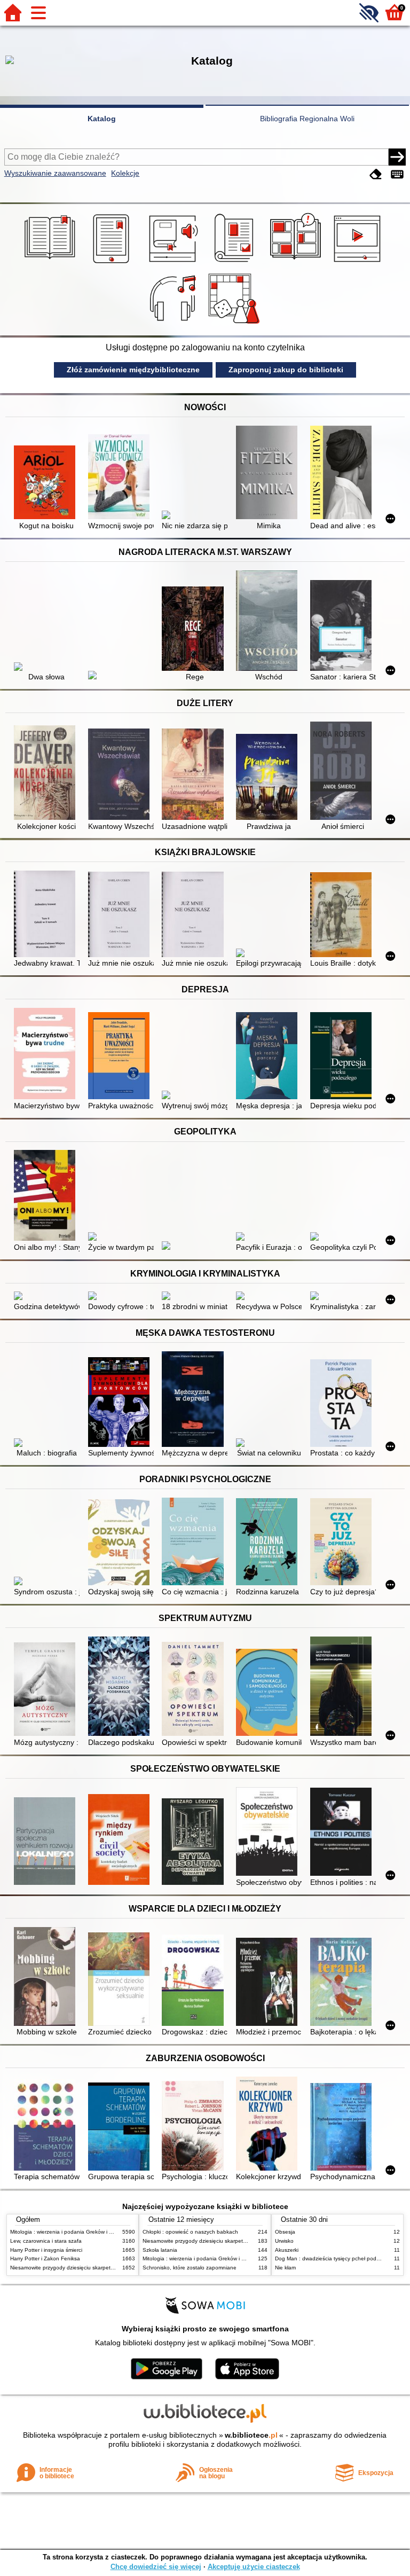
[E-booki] (113, 263)
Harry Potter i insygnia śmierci (46, 2250)
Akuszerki (287, 2250)
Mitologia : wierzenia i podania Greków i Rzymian (70, 2232)
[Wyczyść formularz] (376, 174)
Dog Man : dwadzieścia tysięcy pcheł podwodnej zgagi (342, 2258)
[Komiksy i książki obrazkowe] (297, 263)
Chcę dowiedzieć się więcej (156, 2567)
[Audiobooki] (174, 263)
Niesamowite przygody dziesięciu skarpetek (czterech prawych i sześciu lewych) (107, 2268)
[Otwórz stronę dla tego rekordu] (47, 483)
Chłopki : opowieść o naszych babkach (190, 2232)
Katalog (102, 119)
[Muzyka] (174, 324)
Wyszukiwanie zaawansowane (55, 173)
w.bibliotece (251, 2435)
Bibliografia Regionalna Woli (307, 119)
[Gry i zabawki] (236, 324)
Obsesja (285, 2232)
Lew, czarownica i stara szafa (46, 2241)
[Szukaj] (397, 157)
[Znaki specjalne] (397, 174)
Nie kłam (285, 2268)
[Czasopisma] (236, 263)
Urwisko (284, 2241)
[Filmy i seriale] (359, 263)
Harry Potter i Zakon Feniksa (45, 2258)
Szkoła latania (160, 2250)
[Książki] (52, 263)
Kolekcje (125, 173)
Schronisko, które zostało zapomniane (190, 2268)
